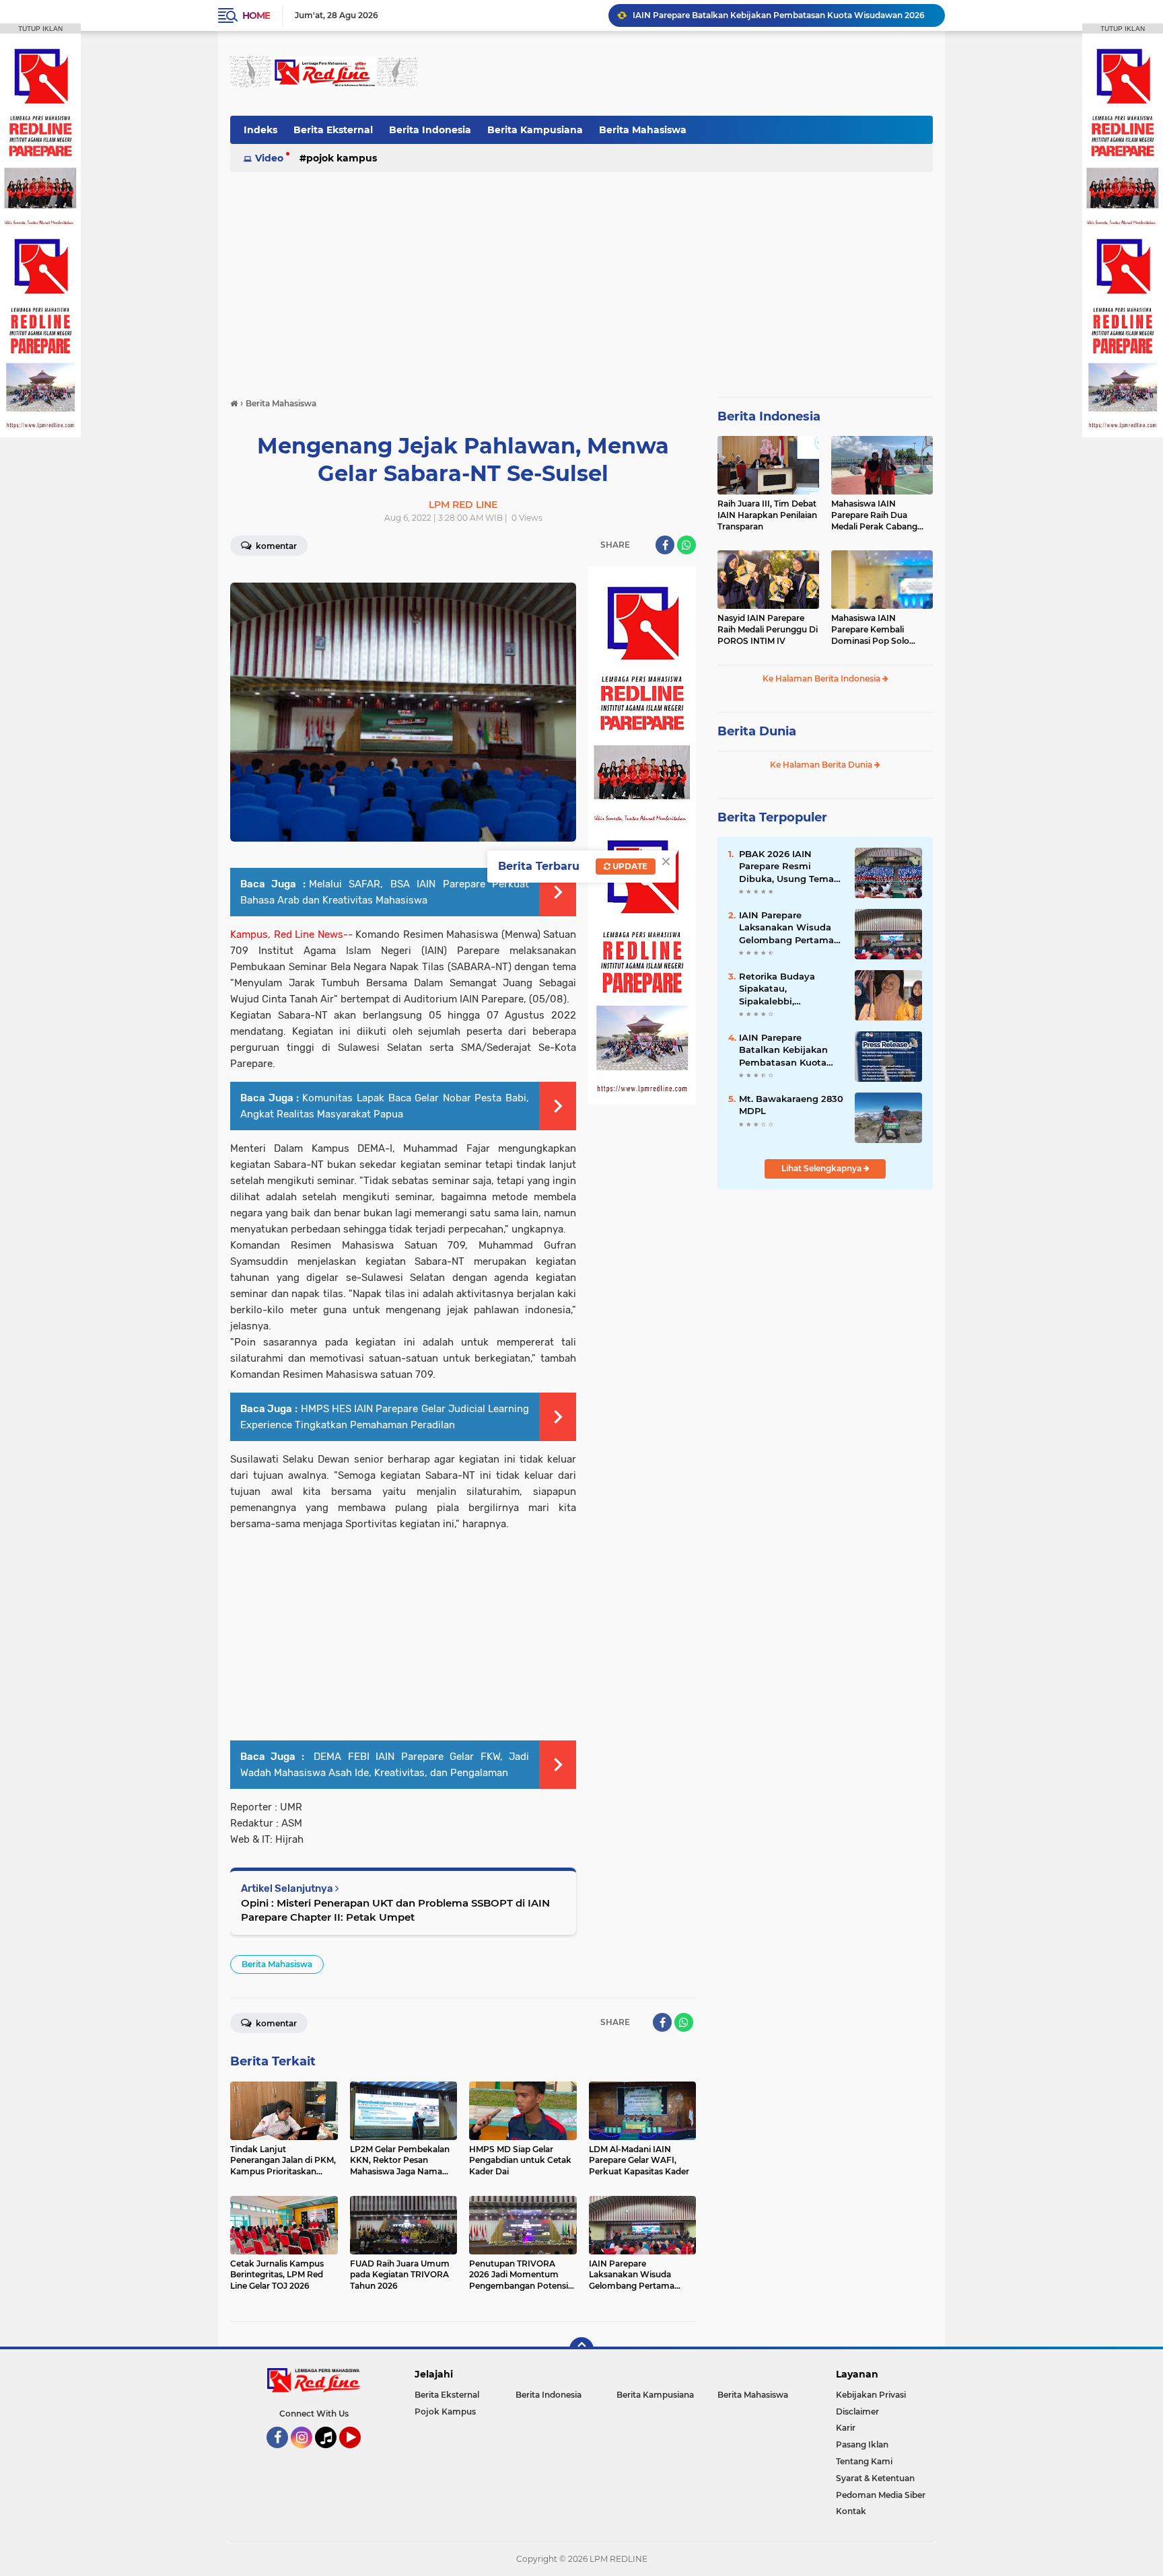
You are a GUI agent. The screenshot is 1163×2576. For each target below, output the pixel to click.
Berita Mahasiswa (643, 130)
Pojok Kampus (342, 158)
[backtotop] (581, 2349)
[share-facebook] (665, 545)
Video (269, 158)
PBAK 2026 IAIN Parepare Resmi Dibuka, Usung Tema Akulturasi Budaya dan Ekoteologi (791, 867)
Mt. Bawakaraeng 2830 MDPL (791, 1105)
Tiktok (329, 2454)
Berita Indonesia (430, 130)
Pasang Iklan (862, 2444)
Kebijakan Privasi (871, 2395)
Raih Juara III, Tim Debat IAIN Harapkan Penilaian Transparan (767, 515)
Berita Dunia (757, 731)
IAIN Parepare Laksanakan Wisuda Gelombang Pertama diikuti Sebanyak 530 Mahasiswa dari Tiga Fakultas (787, 928)
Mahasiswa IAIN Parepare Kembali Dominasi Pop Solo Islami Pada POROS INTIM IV (871, 630)
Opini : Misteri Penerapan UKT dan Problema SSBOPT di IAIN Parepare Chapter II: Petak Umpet (395, 1910)
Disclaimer (857, 2412)
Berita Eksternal (333, 130)
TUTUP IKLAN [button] (40, 29)
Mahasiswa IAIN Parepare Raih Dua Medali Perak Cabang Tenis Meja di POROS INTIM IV (874, 515)
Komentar (275, 546)
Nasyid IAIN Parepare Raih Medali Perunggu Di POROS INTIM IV (768, 629)
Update (629, 866)
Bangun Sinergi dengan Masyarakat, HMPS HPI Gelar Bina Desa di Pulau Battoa (783, 15)
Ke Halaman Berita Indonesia (822, 678)
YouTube (359, 2454)
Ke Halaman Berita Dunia (822, 765)
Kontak (851, 2511)
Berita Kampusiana (535, 130)
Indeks (260, 130)
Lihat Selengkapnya (822, 1168)
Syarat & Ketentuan (875, 2478)
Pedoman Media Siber (881, 2495)
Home (256, 15)
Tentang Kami (864, 2461)
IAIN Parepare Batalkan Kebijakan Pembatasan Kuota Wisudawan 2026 (783, 1050)
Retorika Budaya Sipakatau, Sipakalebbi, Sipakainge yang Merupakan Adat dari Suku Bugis (787, 989)
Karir (846, 2428)
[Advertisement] (688, 73)
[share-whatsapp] (686, 545)
